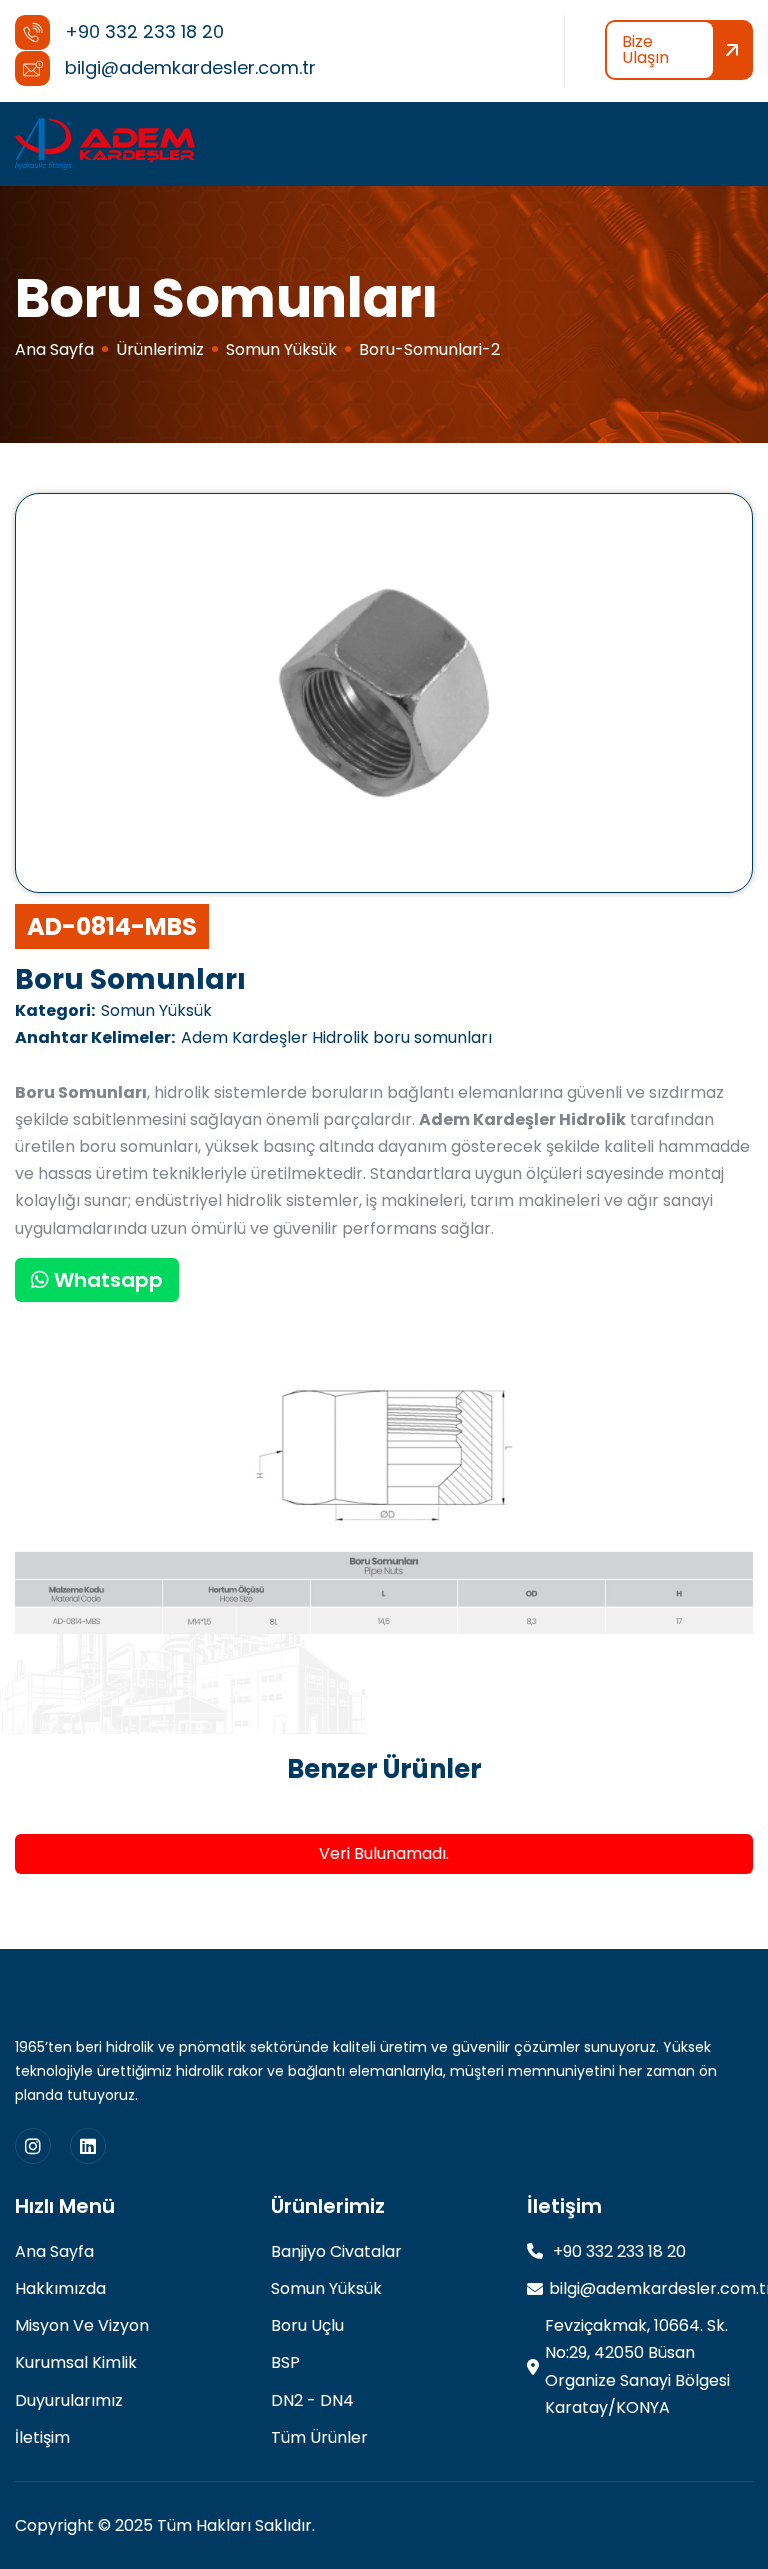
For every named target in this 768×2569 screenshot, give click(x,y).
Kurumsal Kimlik (76, 2362)
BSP (285, 2362)
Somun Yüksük (281, 349)
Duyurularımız (69, 2400)
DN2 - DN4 (312, 2400)
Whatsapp (106, 1280)
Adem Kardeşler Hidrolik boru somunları (253, 1037)
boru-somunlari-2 (429, 349)
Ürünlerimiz (160, 349)
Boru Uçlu (307, 2325)
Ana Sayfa (54, 349)
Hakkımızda (60, 2288)
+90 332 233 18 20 (617, 2251)
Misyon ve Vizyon (82, 2325)
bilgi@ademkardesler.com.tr (651, 2288)
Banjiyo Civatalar (336, 2251)
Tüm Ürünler (319, 2437)
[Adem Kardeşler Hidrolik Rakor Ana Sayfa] (105, 144)
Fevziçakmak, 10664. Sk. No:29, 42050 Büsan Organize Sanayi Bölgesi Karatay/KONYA (637, 2366)
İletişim (42, 2437)
